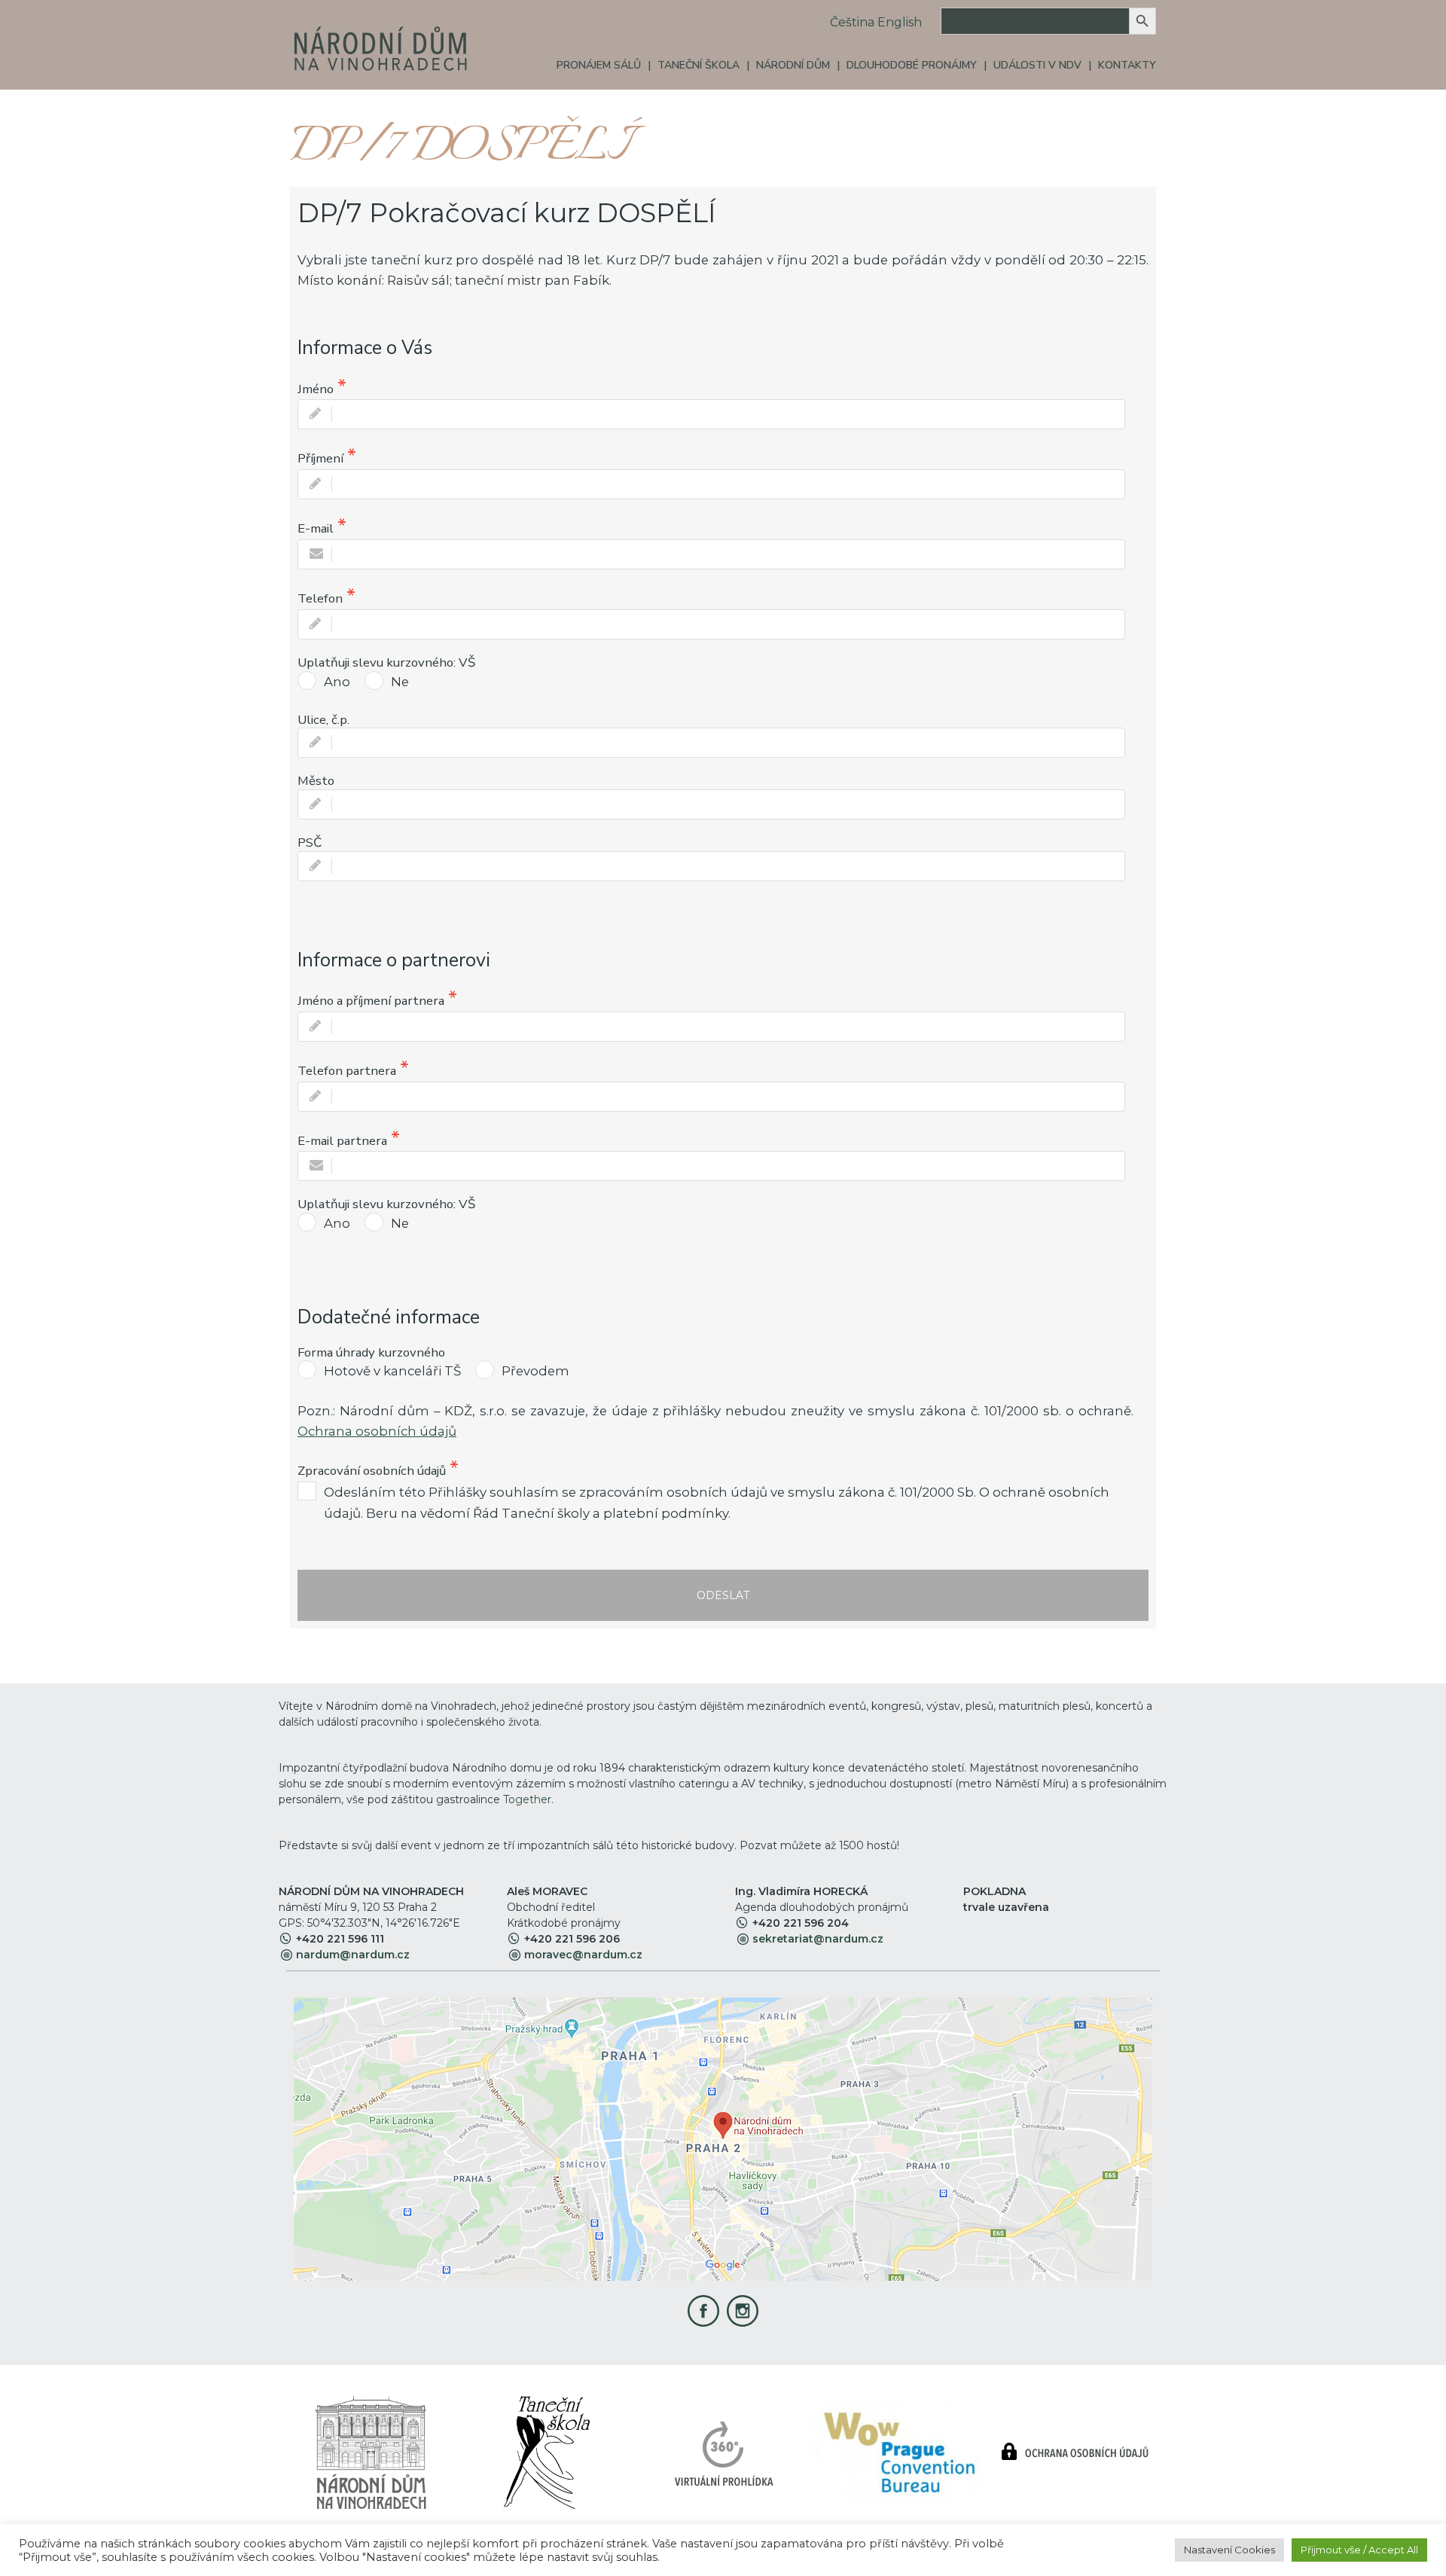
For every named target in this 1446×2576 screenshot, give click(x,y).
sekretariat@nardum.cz (818, 1939)
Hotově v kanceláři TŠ (392, 1371)
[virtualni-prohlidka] (723, 2451)
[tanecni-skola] (546, 2451)
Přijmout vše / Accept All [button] (1359, 2550)
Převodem (535, 1371)
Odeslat (723, 1595)
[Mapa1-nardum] (723, 2138)
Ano (337, 682)
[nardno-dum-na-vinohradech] (371, 2451)
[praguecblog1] (899, 2451)
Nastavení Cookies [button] (1229, 2550)
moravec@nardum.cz (583, 1955)
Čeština (852, 22)
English (900, 22)
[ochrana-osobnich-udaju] (1076, 2451)
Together (527, 1799)
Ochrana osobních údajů (377, 1431)
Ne (400, 682)
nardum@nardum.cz (353, 1955)
